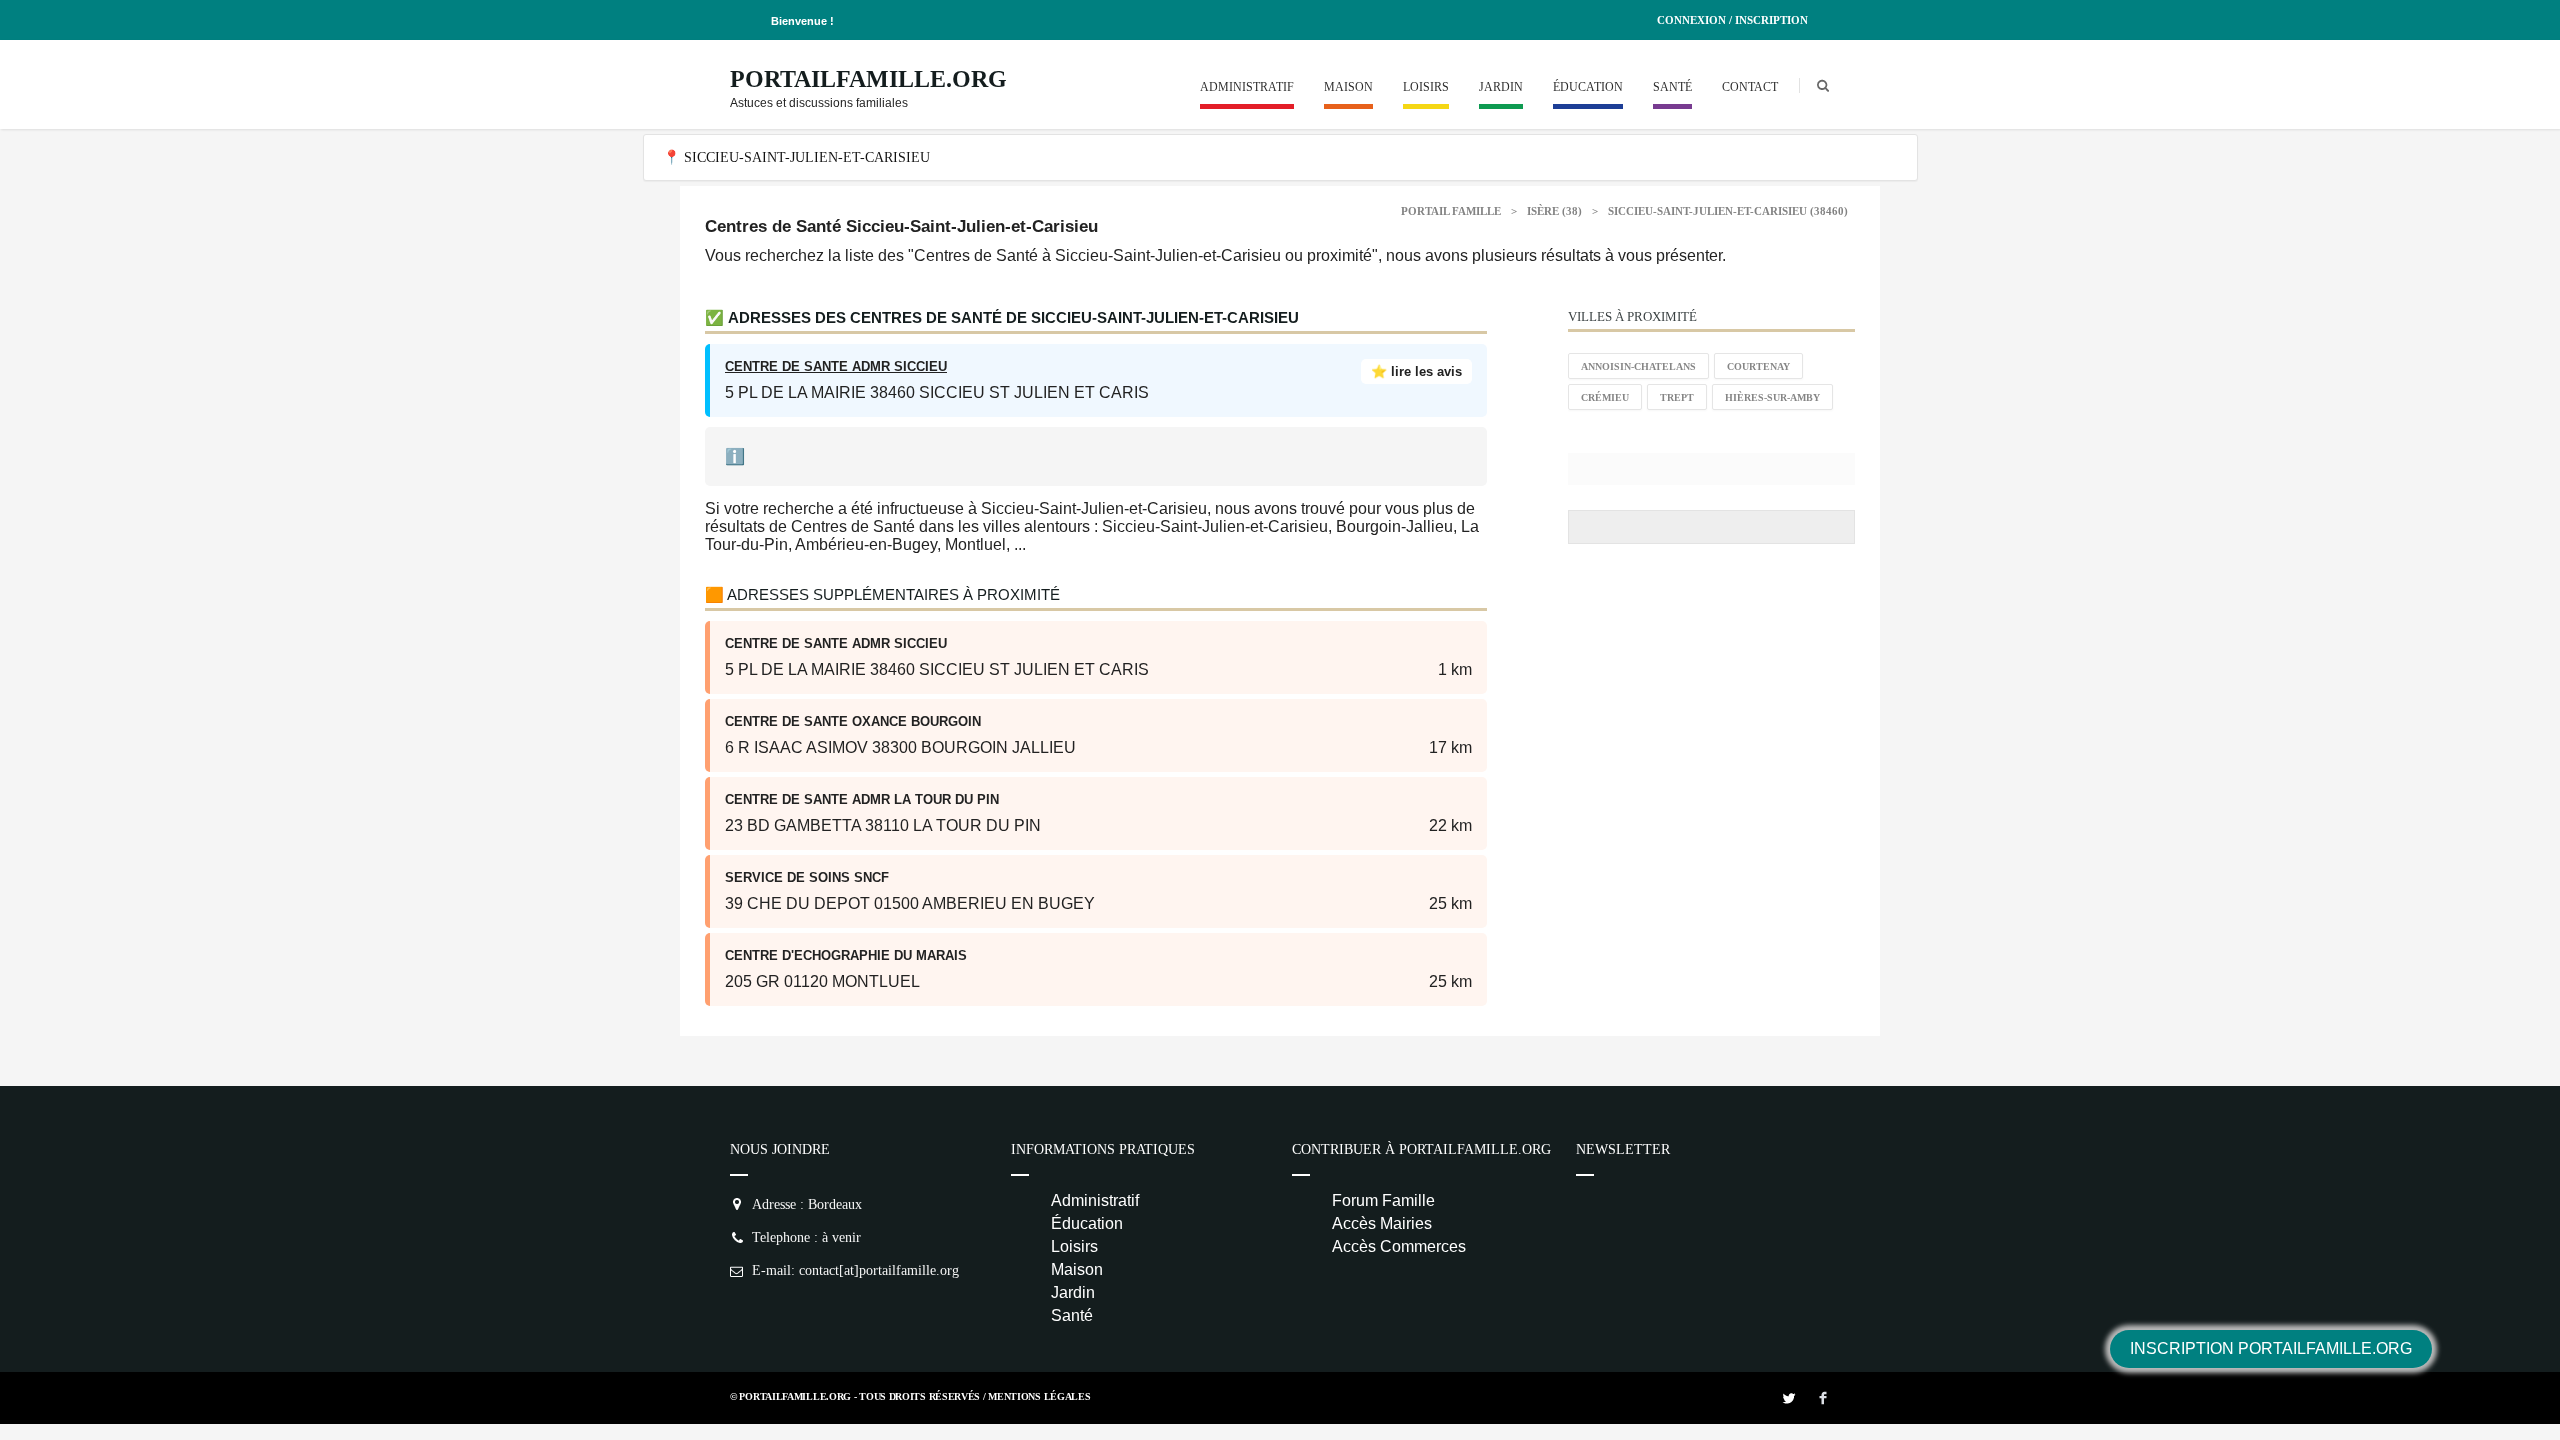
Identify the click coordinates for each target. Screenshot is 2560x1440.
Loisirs (1426, 87)
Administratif (1247, 87)
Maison (1348, 87)
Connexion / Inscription (1732, 20)
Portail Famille (1451, 211)
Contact (1750, 87)
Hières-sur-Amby (1772, 397)
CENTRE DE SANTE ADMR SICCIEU (836, 366)
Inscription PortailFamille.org (2271, 1348)
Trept (1677, 397)
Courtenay (1758, 366)
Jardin (1501, 87)
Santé (1672, 87)
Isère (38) (1554, 211)
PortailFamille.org (868, 79)
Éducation (1588, 87)
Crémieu (1605, 397)
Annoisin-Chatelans (1638, 366)
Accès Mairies (1382, 1223)
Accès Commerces (1399, 1246)
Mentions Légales (1039, 1396)
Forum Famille (1383, 1200)
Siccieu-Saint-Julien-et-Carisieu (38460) (1728, 211)
